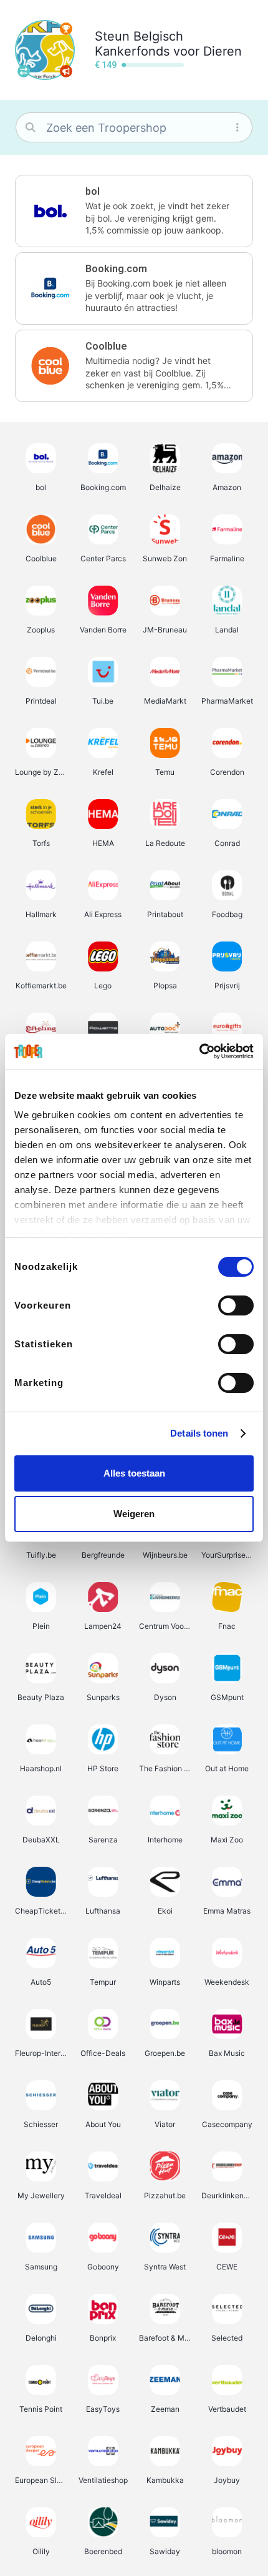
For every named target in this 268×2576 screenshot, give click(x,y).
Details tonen (199, 1433)
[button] (134, 211)
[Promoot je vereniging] (66, 71)
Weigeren (134, 1514)
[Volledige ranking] (66, 29)
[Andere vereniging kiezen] (24, 71)
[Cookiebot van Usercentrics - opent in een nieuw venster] (199, 1051)
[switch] (236, 1305)
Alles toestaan (134, 1473)
